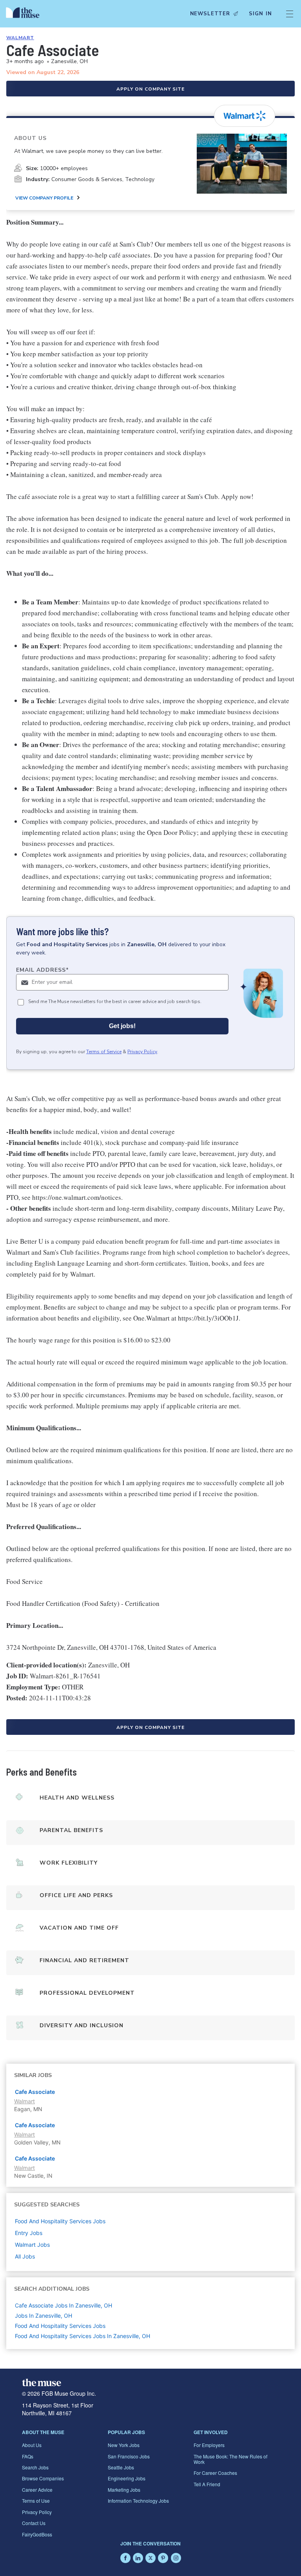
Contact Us (34, 2523)
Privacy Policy (142, 1052)
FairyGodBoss (37, 2534)
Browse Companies (43, 2478)
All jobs (25, 2256)
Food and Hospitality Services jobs (60, 2221)
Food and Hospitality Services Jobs (60, 2326)
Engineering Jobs (127, 2478)
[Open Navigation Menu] (290, 14)
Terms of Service (104, 1052)
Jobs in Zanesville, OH (44, 2316)
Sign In (260, 14)
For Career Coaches (215, 2473)
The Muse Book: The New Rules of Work (230, 2459)
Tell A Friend (207, 2484)
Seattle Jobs (121, 2467)
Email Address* (43, 970)
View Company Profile (44, 198)
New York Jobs (124, 2445)
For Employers (209, 2445)
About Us (32, 2445)
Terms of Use (36, 2501)
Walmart (20, 38)
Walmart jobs (32, 2245)
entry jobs (29, 2233)
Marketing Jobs (124, 2490)
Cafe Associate (35, 2092)
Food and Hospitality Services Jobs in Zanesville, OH (83, 2336)
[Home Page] (25, 14)
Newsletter (210, 14)
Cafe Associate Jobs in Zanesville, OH (63, 2305)
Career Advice (37, 2490)
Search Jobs (35, 2467)
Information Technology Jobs (138, 2501)
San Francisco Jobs (129, 2456)
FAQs (28, 2456)
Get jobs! (122, 1026)
